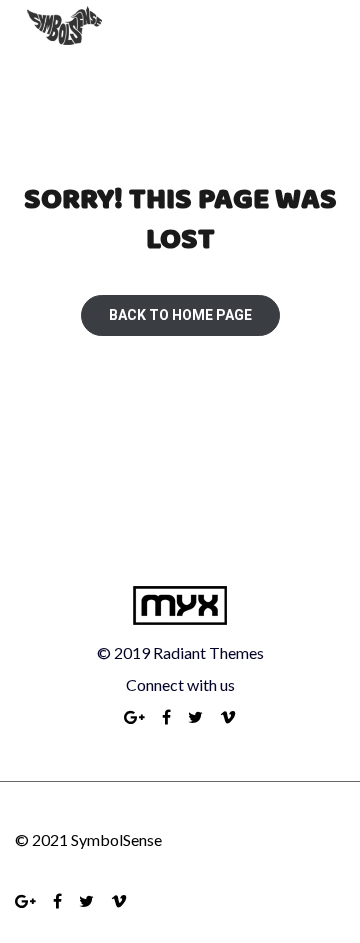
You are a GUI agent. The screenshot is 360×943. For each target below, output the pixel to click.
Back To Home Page (180, 315)
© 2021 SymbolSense (88, 839)
